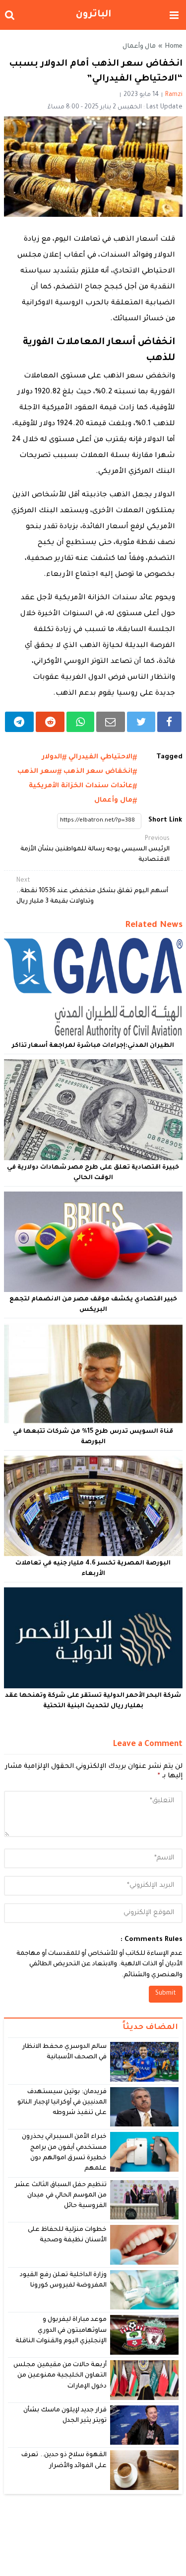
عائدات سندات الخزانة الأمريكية (81, 786)
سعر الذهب (37, 772)
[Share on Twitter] (141, 722)
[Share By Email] (111, 722)
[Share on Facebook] (169, 722)
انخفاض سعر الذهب (98, 772)
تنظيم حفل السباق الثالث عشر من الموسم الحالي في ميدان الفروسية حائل (61, 2196)
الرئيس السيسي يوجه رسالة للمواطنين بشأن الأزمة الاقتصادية (95, 849)
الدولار (52, 757)
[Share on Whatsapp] (80, 722)
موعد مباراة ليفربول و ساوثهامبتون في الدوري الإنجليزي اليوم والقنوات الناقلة (61, 2331)
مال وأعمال (139, 47)
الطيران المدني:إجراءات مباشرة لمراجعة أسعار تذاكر (93, 1046)
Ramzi (174, 95)
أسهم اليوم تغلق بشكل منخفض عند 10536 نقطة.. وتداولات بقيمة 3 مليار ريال (92, 891)
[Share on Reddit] (50, 722)
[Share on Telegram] (20, 722)
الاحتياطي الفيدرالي (100, 757)
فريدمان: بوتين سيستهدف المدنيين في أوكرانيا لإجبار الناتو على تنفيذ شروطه (62, 2103)
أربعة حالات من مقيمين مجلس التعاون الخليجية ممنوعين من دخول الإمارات (60, 2376)
